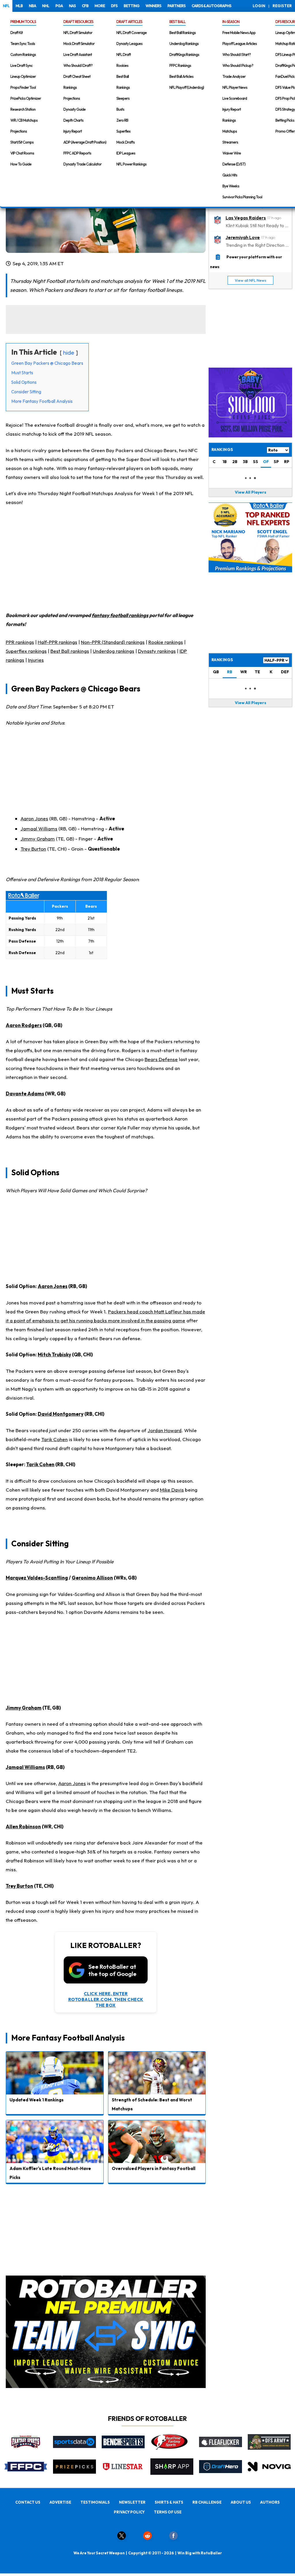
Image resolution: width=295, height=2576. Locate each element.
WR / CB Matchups (24, 120)
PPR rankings (20, 642)
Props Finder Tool (23, 87)
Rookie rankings (166, 642)
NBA (32, 6)
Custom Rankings (23, 54)
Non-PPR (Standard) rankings (113, 642)
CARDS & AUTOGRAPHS (211, 6)
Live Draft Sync (21, 65)
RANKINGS (222, 660)
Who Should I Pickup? (238, 65)
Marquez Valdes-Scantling (37, 1578)
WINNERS (153, 6)
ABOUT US (241, 2502)
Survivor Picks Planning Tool (242, 197)
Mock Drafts (125, 142)
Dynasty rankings (157, 651)
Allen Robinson (23, 1826)
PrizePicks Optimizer (26, 98)
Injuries (36, 660)
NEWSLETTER (132, 2502)
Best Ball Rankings (183, 33)
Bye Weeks (231, 186)
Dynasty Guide (74, 109)
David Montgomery (61, 1414)
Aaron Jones (34, 818)
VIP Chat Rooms (22, 153)
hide (69, 352)
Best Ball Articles (181, 76)
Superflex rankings (26, 651)
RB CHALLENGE (207, 2502)
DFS (114, 6)
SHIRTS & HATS (169, 2502)
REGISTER (282, 6)
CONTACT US (28, 2502)
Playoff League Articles (240, 44)
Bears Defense (161, 1059)
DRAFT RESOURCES (78, 22)
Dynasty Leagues (129, 44)
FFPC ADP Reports (77, 153)
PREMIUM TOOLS (23, 22)
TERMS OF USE (168, 2512)
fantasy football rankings (120, 615)
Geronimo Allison (92, 1578)
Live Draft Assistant (78, 54)
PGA (59, 6)
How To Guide (21, 164)
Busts (120, 109)
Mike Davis (172, 1490)
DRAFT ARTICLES (129, 22)
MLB (19, 6)
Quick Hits (230, 175)
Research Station (23, 109)
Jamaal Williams (39, 829)
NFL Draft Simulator (78, 33)
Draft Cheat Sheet (77, 76)
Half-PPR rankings (57, 642)
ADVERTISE (60, 2502)
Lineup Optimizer (23, 76)
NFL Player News (235, 87)
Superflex (123, 131)
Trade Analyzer (234, 76)
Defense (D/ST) (234, 164)
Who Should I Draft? (78, 65)
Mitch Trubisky (54, 1354)
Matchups (230, 131)
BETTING (132, 6)
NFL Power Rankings (131, 164)
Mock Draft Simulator (79, 44)
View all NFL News (250, 280)
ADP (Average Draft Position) (85, 142)
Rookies (122, 65)
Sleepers (123, 98)
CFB (85, 6)
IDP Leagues (126, 153)
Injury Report (73, 131)
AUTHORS (270, 2502)
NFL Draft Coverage (132, 33)
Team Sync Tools (23, 44)
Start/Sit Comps (22, 142)
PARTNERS (176, 6)
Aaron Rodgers (24, 1025)
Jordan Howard (164, 1430)
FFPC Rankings (180, 65)
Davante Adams (25, 1094)
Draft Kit (17, 33)
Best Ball (123, 76)
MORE (100, 6)
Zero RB (122, 120)
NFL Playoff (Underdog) (187, 87)
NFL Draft (124, 54)
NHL (46, 6)
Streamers (230, 142)
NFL (6, 6)
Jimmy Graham (38, 839)
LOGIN (259, 6)
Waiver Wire (232, 153)
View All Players (250, 492)
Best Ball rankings (70, 651)
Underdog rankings (114, 651)
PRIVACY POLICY (129, 2512)
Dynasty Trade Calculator (82, 164)
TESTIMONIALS (95, 2502)
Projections (19, 131)
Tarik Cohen (54, 1439)
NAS (72, 6)
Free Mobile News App (239, 33)
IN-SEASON (231, 22)
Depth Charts (73, 120)
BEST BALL (177, 22)
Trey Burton (33, 849)
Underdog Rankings (184, 44)
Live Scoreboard (235, 98)
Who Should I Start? (237, 54)
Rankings (70, 87)
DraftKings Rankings (184, 54)
